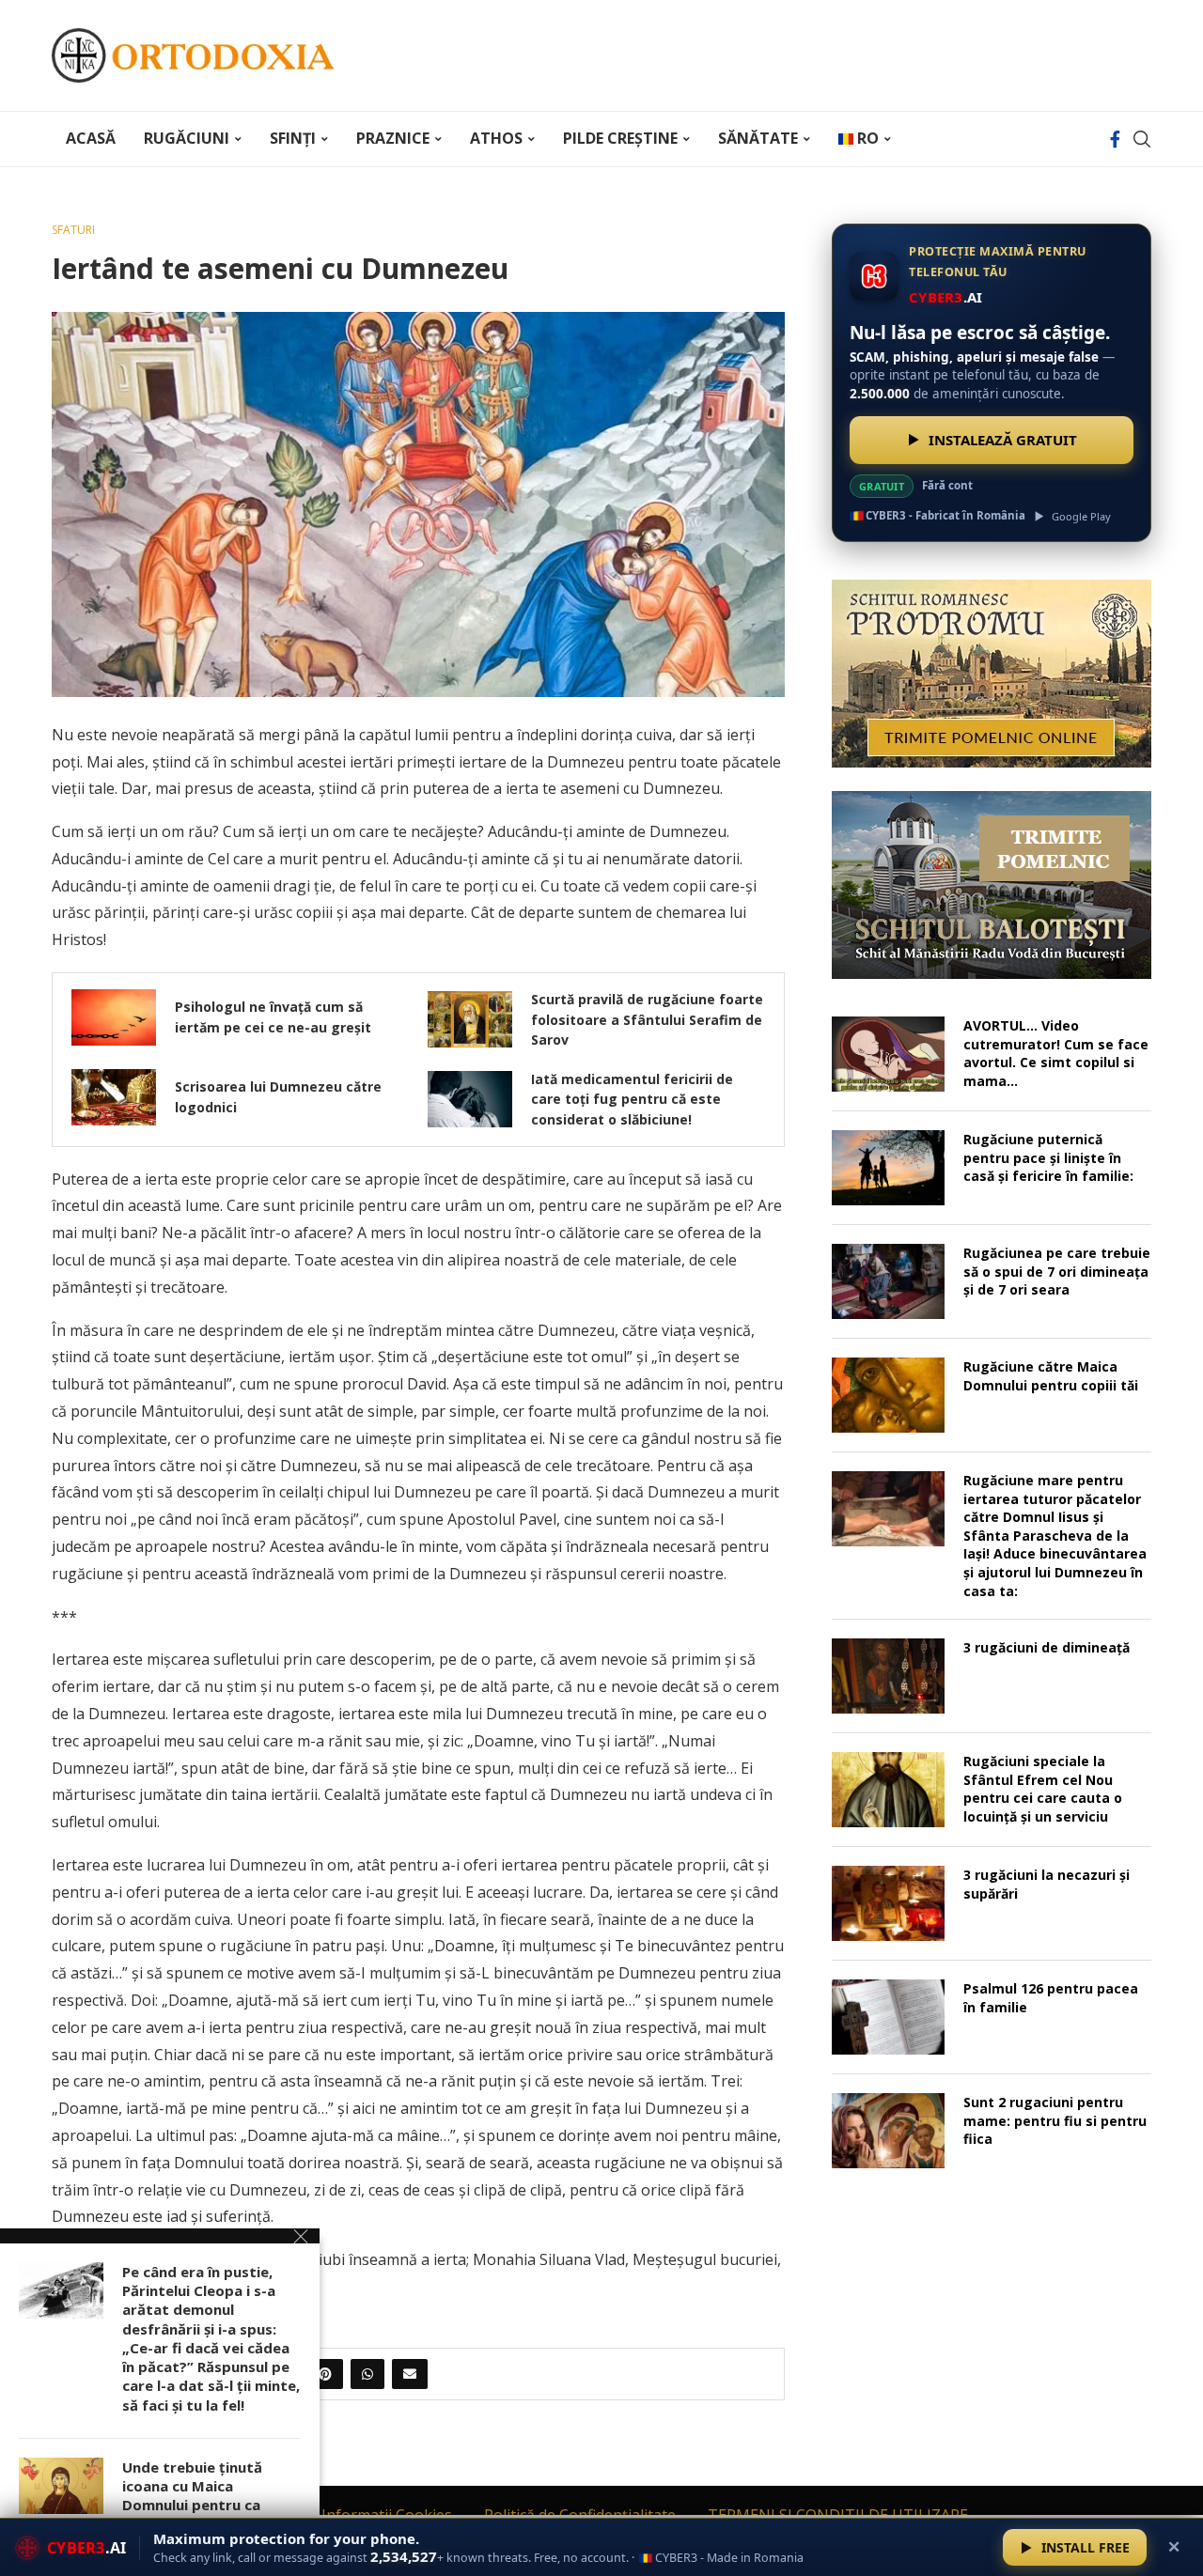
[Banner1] (992, 674)
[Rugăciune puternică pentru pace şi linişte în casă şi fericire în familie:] (888, 1168)
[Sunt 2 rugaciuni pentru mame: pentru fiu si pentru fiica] (888, 2131)
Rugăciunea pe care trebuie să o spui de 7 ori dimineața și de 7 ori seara (1057, 1271)
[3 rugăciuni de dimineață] (888, 1676)
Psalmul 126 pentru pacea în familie (1051, 1998)
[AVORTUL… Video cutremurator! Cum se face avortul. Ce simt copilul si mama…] (888, 1054)
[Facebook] (1115, 139)
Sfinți (293, 138)
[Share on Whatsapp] (367, 2374)
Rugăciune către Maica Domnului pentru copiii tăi (1051, 1376)
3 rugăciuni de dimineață (1047, 1647)
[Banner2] (992, 885)
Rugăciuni (187, 138)
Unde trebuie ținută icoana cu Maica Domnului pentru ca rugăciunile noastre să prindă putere (201, 2505)
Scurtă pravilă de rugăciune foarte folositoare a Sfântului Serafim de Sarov (647, 1019)
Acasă (91, 138)
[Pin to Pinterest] (325, 2374)
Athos (496, 138)
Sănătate (758, 138)
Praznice (393, 138)
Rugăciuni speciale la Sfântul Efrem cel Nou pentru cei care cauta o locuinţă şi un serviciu (1043, 1789)
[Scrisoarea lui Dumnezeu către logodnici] (114, 1097)
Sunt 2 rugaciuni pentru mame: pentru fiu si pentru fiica (1055, 2120)
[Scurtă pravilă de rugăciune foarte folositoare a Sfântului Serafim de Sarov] (470, 1019)
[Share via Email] (410, 2374)
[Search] (1142, 139)
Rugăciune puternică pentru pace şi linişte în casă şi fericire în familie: (1048, 1157)
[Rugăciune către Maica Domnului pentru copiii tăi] (888, 1395)
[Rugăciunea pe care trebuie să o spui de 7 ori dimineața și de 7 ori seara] (888, 1281)
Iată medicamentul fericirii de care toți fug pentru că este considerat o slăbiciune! (632, 1099)
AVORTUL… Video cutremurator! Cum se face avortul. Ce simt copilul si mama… (1056, 1053)
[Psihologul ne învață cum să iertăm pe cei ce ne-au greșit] (114, 1017)
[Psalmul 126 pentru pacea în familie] (888, 2017)
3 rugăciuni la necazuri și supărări (1047, 1884)
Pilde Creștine (620, 138)
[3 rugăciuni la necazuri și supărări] (888, 1903)
